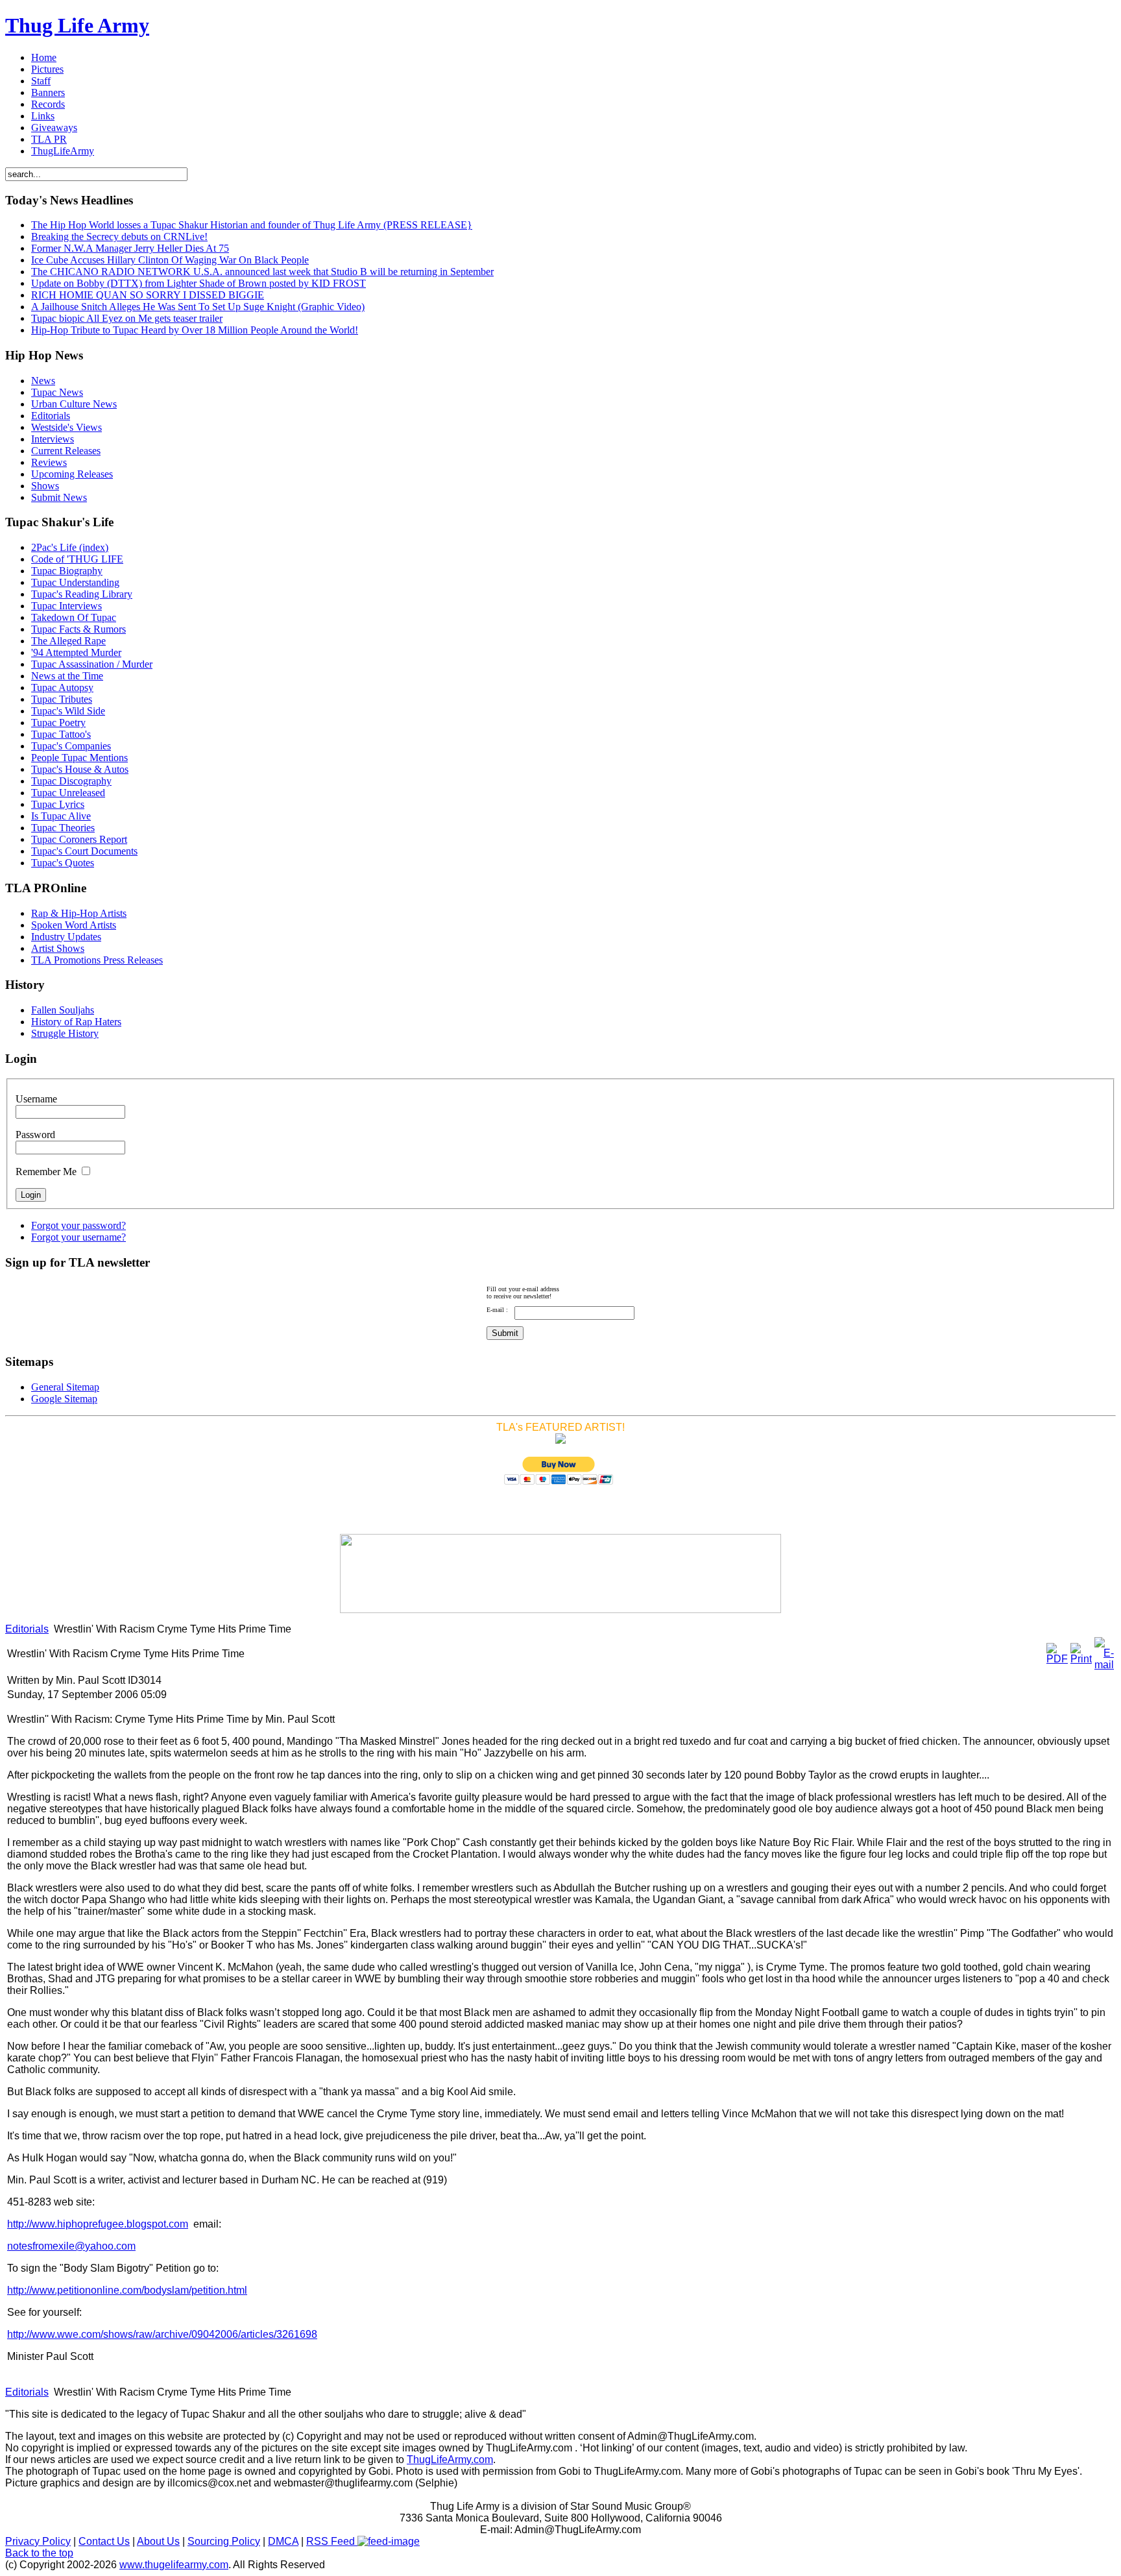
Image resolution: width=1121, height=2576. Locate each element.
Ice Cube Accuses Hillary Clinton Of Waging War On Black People (170, 260)
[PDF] (1057, 1659)
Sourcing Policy (224, 2541)
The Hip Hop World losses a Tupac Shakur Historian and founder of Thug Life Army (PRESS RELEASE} (252, 225)
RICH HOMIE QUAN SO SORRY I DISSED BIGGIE (148, 295)
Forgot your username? (78, 1237)
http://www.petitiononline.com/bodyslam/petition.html (127, 2290)
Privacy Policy (38, 2541)
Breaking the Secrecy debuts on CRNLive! (119, 237)
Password (35, 1135)
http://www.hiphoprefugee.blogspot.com (98, 2224)
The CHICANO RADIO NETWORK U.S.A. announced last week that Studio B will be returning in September (262, 272)
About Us (158, 2541)
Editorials (27, 1629)
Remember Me (46, 1172)
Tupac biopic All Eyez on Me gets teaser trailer (127, 318)
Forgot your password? (78, 1225)
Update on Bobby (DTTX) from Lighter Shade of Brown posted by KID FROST (199, 283)
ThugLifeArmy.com (450, 2460)
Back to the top (39, 2553)
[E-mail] (1104, 1665)
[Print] (1081, 1659)
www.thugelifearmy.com (174, 2565)
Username (36, 1099)
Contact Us (104, 2541)
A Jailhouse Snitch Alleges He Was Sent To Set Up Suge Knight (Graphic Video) (198, 307)
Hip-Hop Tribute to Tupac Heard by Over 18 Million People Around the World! (195, 330)
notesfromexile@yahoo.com (71, 2246)
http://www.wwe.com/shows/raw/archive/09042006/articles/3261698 (162, 2334)
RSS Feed (332, 2541)
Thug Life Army (77, 25)
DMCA (283, 2541)
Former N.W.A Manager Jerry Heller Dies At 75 (130, 248)
